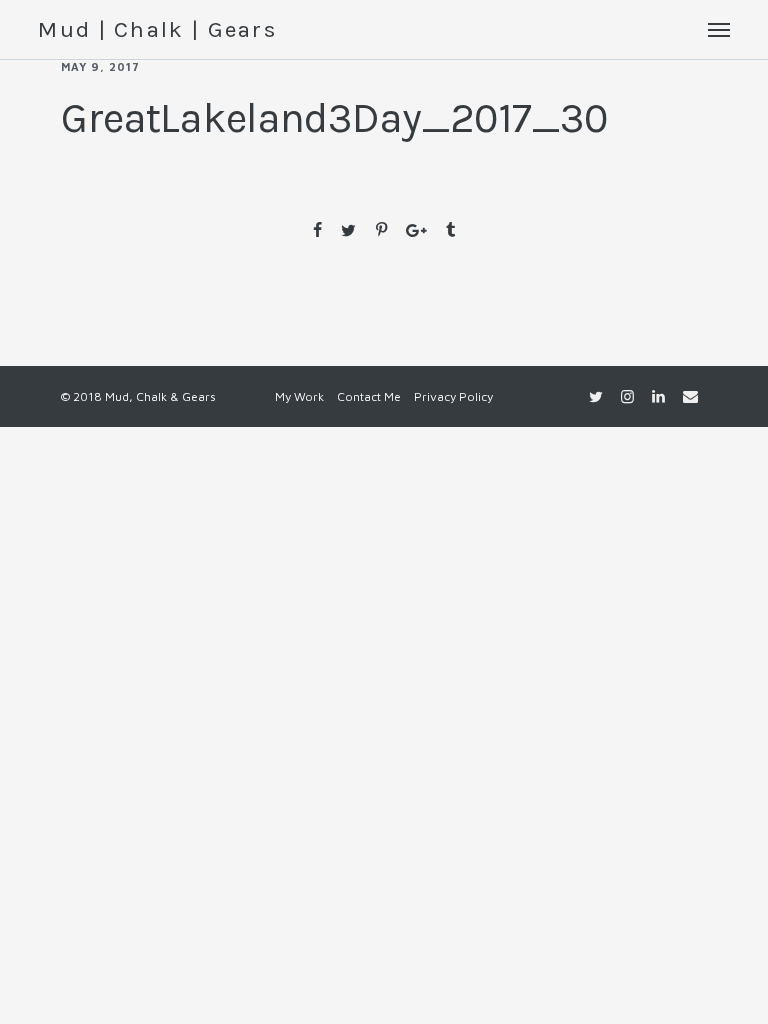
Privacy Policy (453, 396)
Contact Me (369, 396)
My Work (299, 396)
